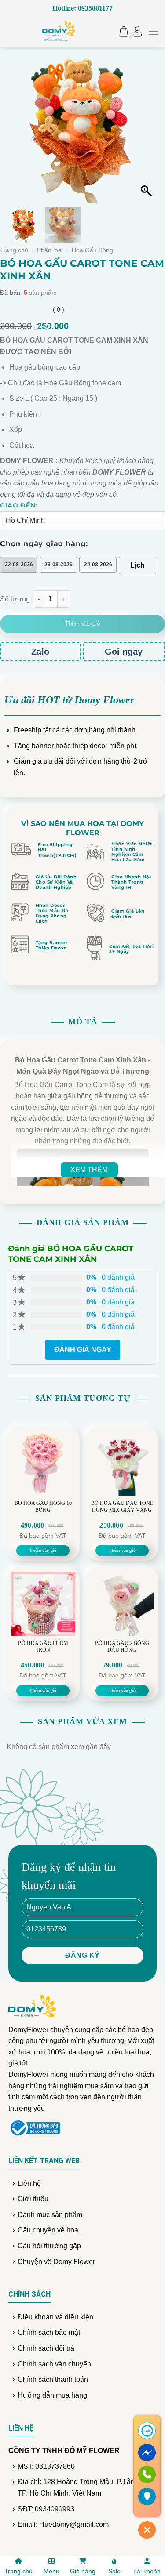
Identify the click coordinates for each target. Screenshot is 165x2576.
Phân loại (50, 250)
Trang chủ (14, 250)
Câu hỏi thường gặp (49, 2246)
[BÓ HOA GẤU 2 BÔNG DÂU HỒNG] (122, 1604)
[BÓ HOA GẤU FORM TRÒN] (43, 1604)
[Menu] (153, 31)
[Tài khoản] (137, 31)
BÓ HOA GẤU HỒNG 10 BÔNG (43, 1507)
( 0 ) (59, 309)
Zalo (40, 652)
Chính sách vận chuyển (54, 2364)
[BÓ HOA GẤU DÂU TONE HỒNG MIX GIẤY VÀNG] (122, 1464)
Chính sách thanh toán (53, 2379)
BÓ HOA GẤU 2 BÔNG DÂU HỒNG (122, 1647)
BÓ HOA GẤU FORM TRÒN (43, 1647)
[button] (147, 132)
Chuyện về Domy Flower (56, 2262)
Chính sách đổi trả (46, 2348)
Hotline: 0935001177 (82, 8)
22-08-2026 (19, 565)
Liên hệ (29, 2183)
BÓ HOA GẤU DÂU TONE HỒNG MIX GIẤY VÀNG (122, 1507)
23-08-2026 (59, 565)
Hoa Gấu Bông (92, 250)
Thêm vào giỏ (82, 624)
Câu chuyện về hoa (48, 2230)
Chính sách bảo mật (49, 2332)
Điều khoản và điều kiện (55, 2317)
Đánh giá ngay (83, 1350)
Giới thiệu (33, 2199)
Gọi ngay (124, 652)
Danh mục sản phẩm (50, 2215)
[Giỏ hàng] (122, 31)
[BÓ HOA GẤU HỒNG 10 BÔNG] (43, 1464)
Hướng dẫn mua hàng (52, 2395)
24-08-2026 (98, 565)
